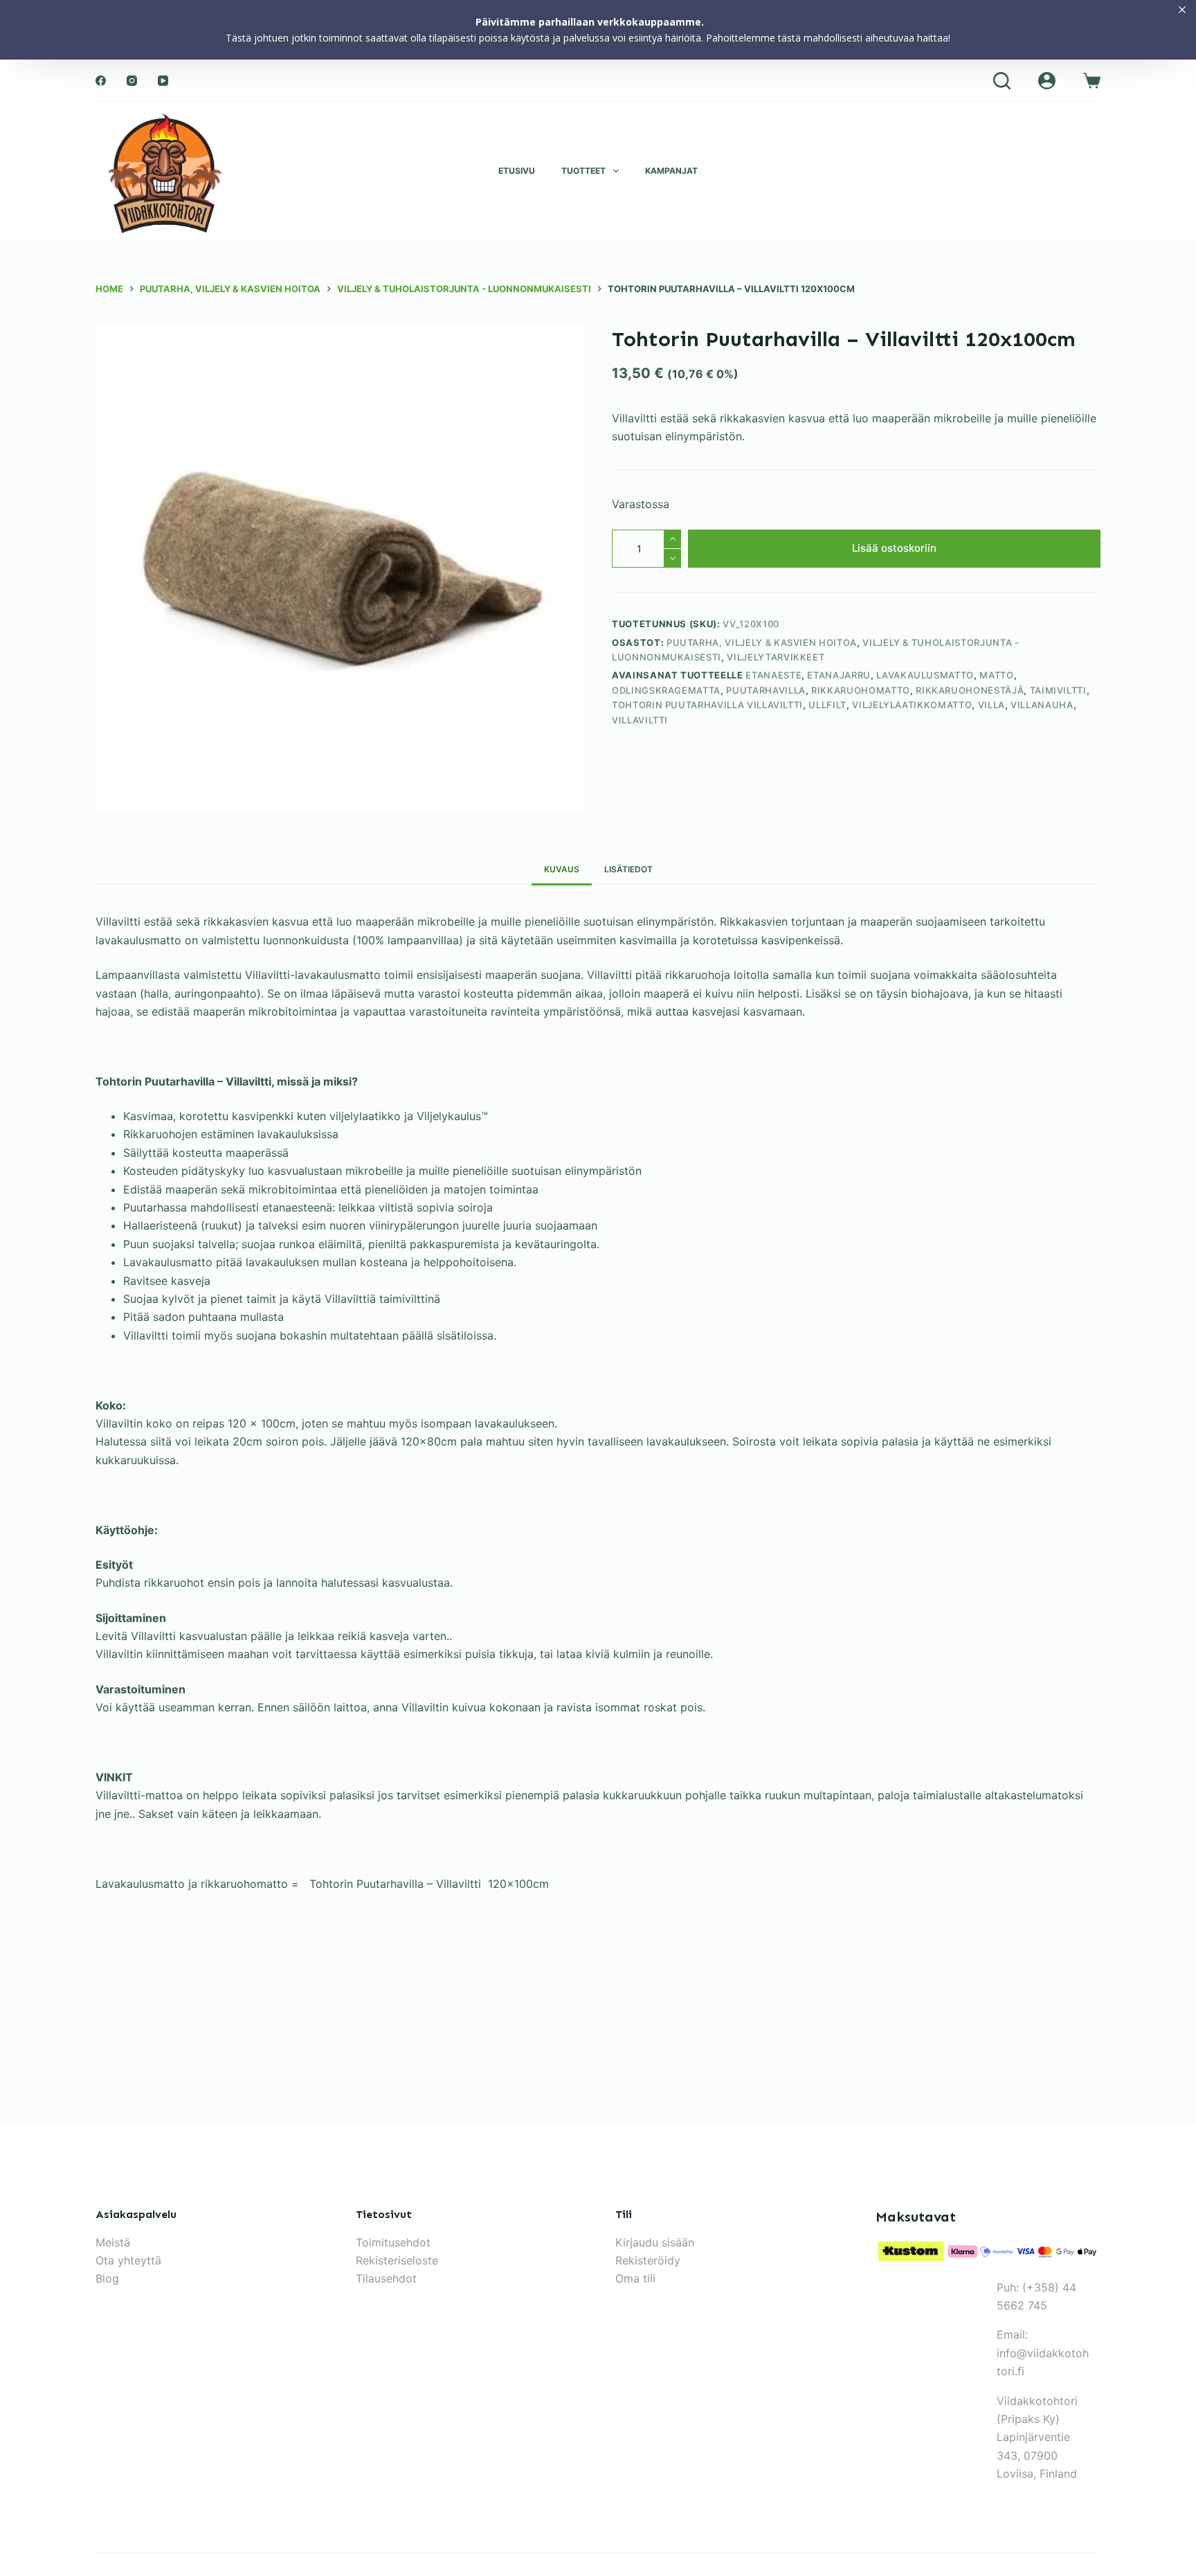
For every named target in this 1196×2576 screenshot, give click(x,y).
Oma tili (635, 2278)
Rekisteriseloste (397, 2260)
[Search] (1002, 81)
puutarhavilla (765, 690)
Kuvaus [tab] (562, 869)
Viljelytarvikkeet (776, 657)
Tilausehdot (386, 2278)
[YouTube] (163, 81)
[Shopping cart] (1092, 81)
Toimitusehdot (393, 2242)
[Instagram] (132, 81)
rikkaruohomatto (861, 690)
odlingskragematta (666, 690)
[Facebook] (101, 81)
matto (996, 676)
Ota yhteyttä (128, 2260)
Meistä (113, 2242)
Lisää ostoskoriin (894, 548)
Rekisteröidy (648, 2260)
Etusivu (517, 171)
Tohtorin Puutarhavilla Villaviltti (707, 705)
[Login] (1047, 81)
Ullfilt (827, 705)
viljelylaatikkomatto (912, 705)
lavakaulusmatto (925, 676)
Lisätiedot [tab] (628, 869)
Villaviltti (640, 720)
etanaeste (773, 676)
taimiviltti (1058, 690)
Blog (107, 2278)
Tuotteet (583, 171)
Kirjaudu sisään (655, 2242)
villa (991, 705)
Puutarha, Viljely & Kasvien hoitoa (762, 642)
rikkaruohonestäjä (970, 690)
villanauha (1042, 705)
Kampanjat (671, 171)
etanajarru (839, 676)
